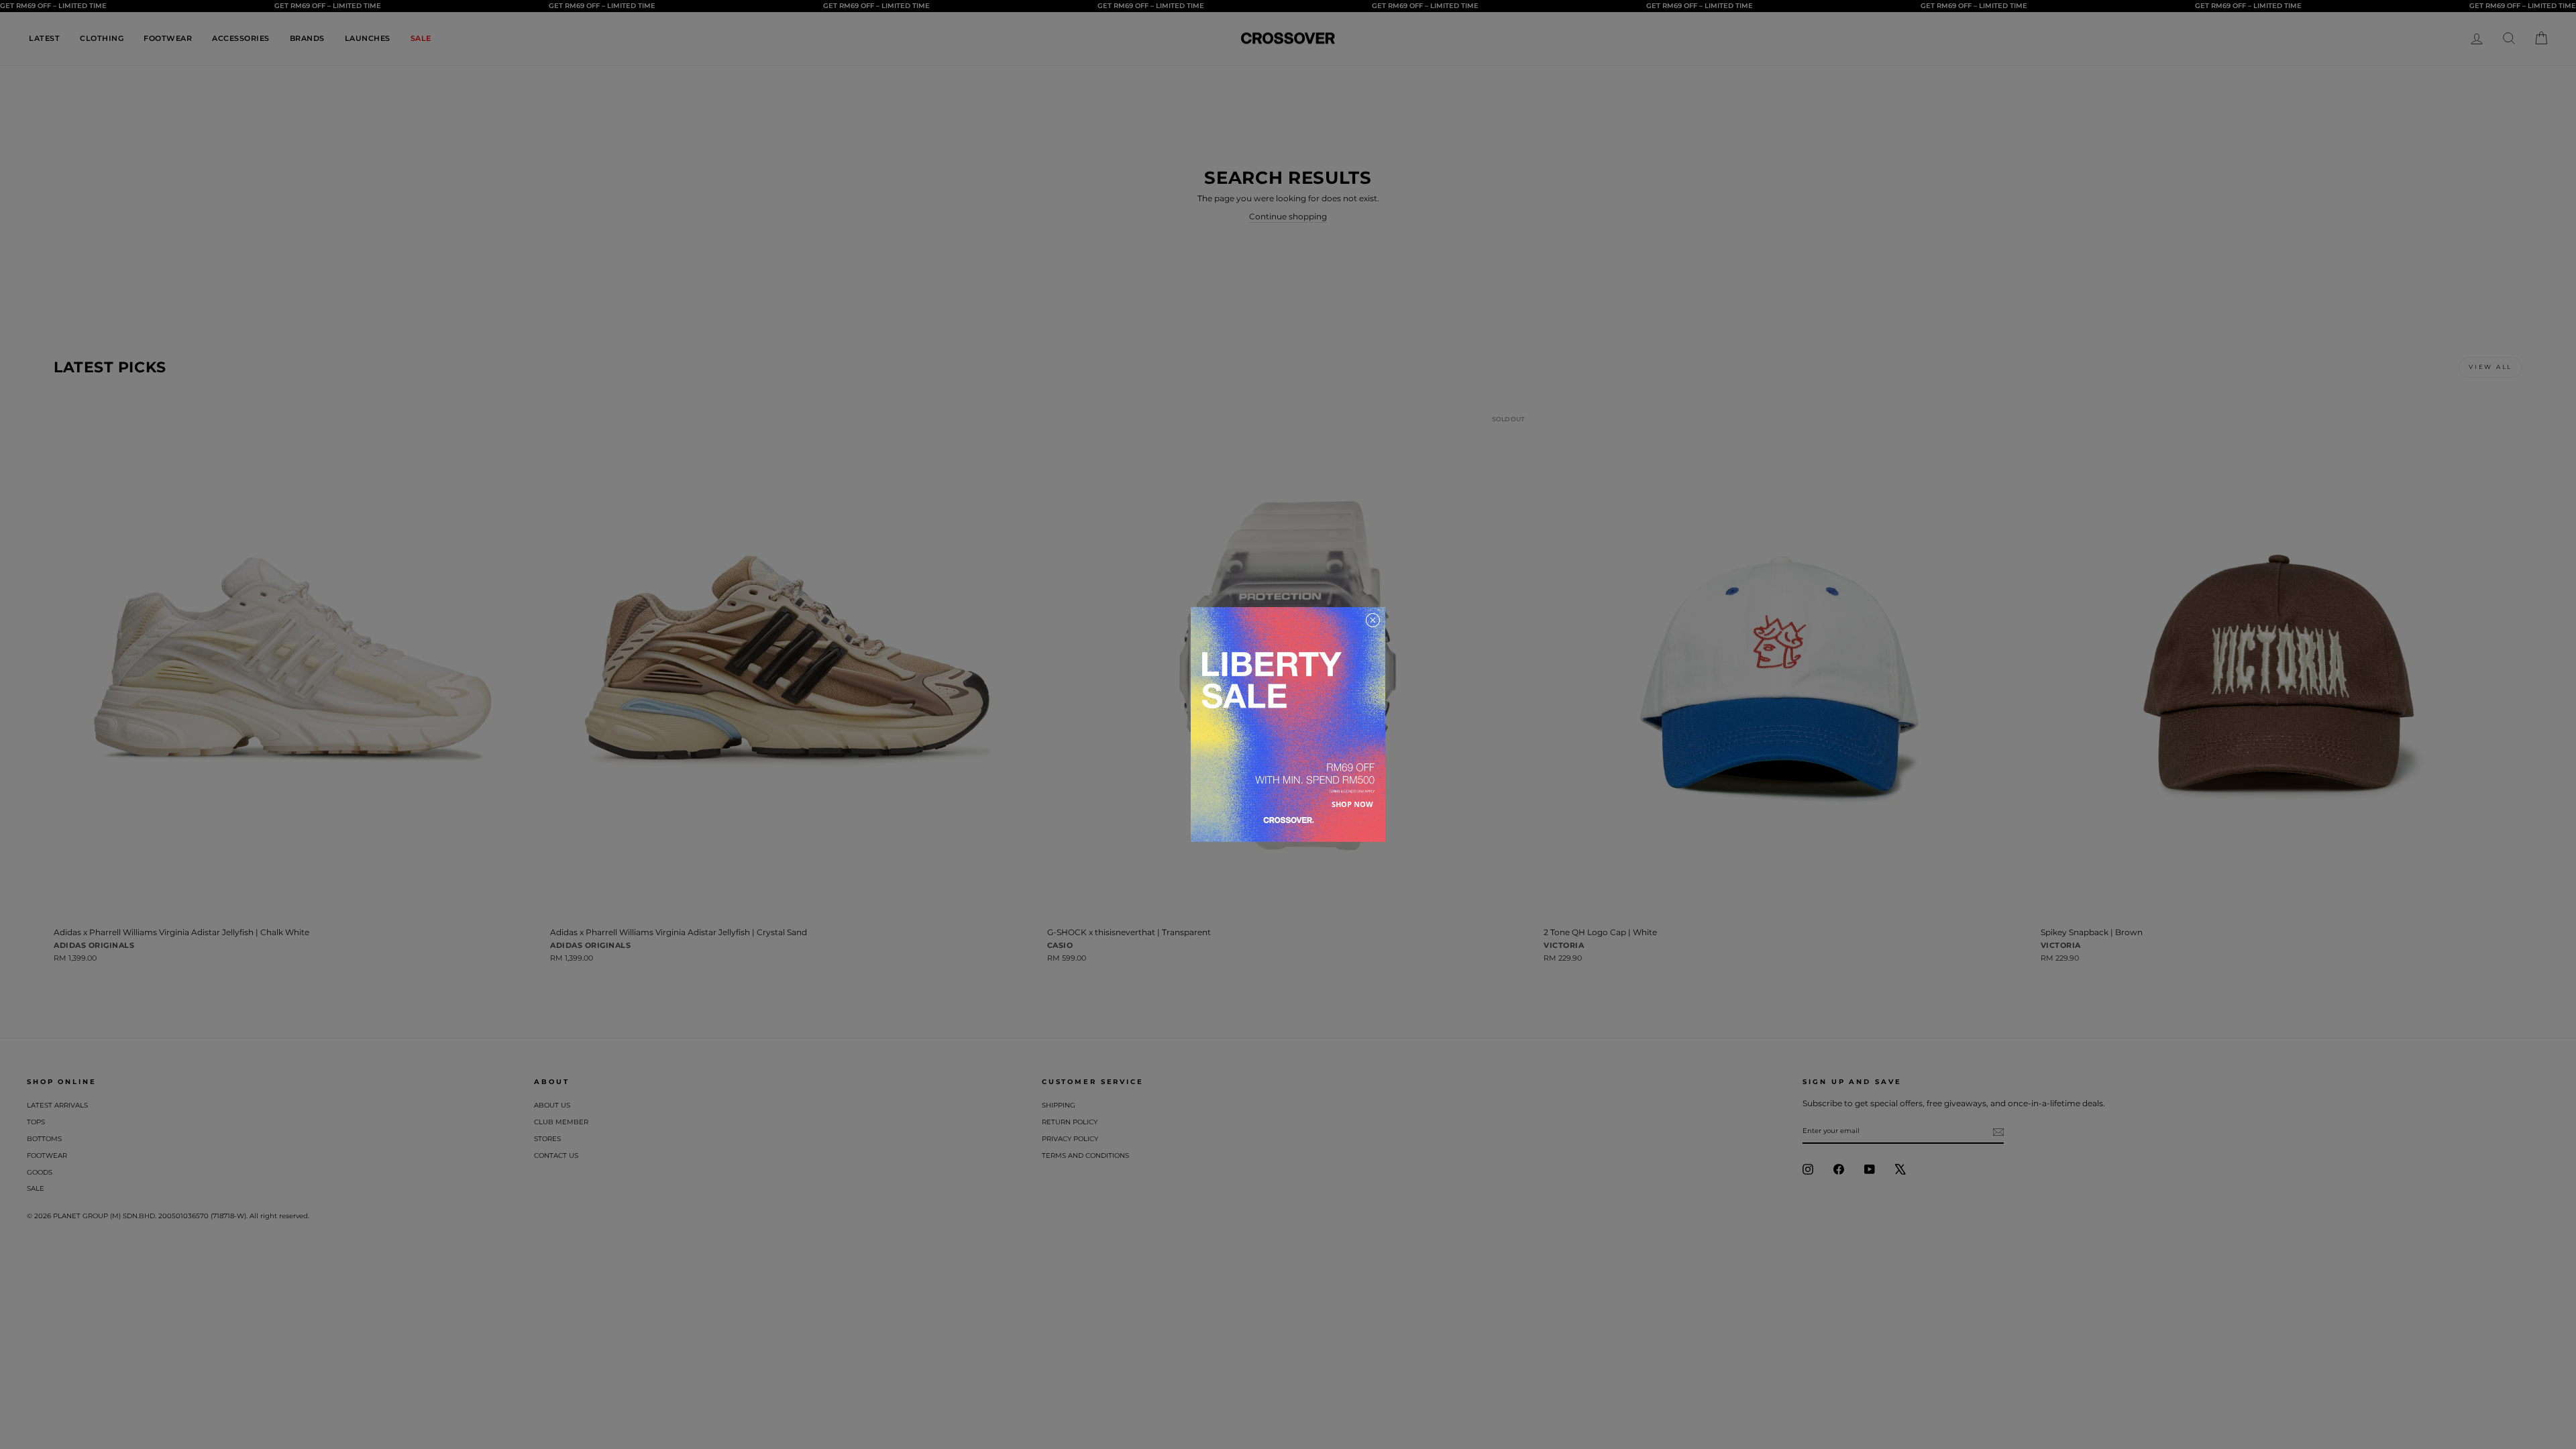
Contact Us (556, 1156)
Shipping (1059, 1105)
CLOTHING (102, 38)
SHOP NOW (1352, 804)
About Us (552, 1105)
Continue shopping (1288, 216)
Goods (40, 1172)
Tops (36, 1122)
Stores (547, 1139)
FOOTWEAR (168, 38)
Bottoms (44, 1139)
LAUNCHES (368, 38)
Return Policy (1070, 1122)
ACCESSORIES (241, 38)
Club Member (561, 1122)
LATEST (44, 38)
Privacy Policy (1070, 1139)
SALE (421, 38)
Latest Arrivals (57, 1105)
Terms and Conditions (1085, 1156)
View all (2490, 367)
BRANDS (307, 38)
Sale (36, 1188)
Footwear (47, 1156)
